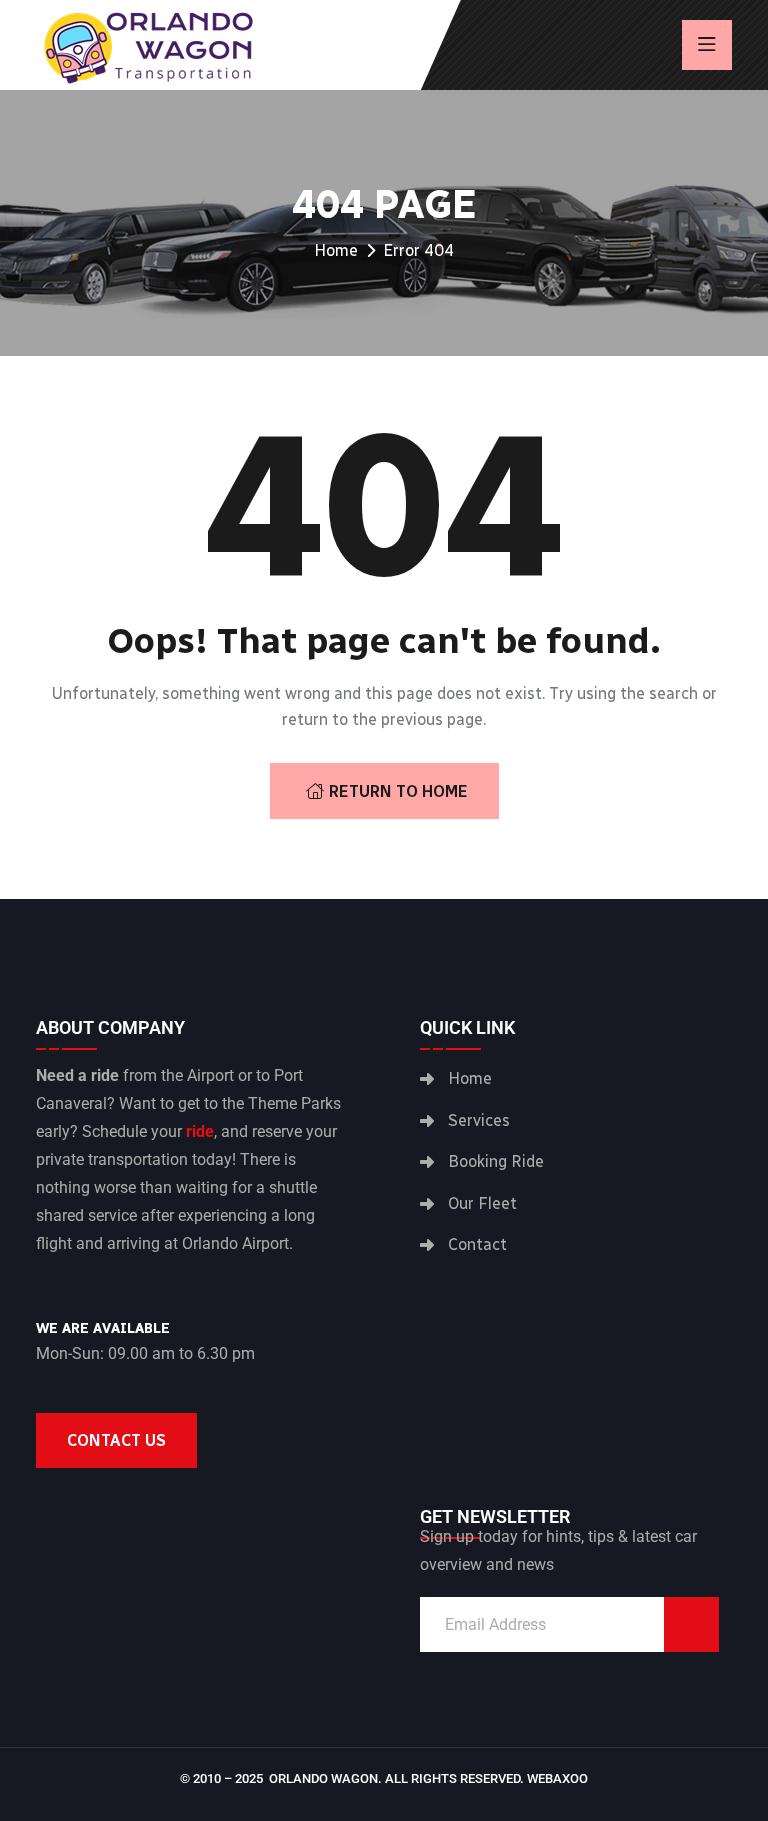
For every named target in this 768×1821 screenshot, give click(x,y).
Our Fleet (482, 1203)
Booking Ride (496, 1161)
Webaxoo (557, 1778)
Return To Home (398, 791)
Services (479, 1120)
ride (200, 1131)
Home (336, 250)
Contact (477, 1244)
